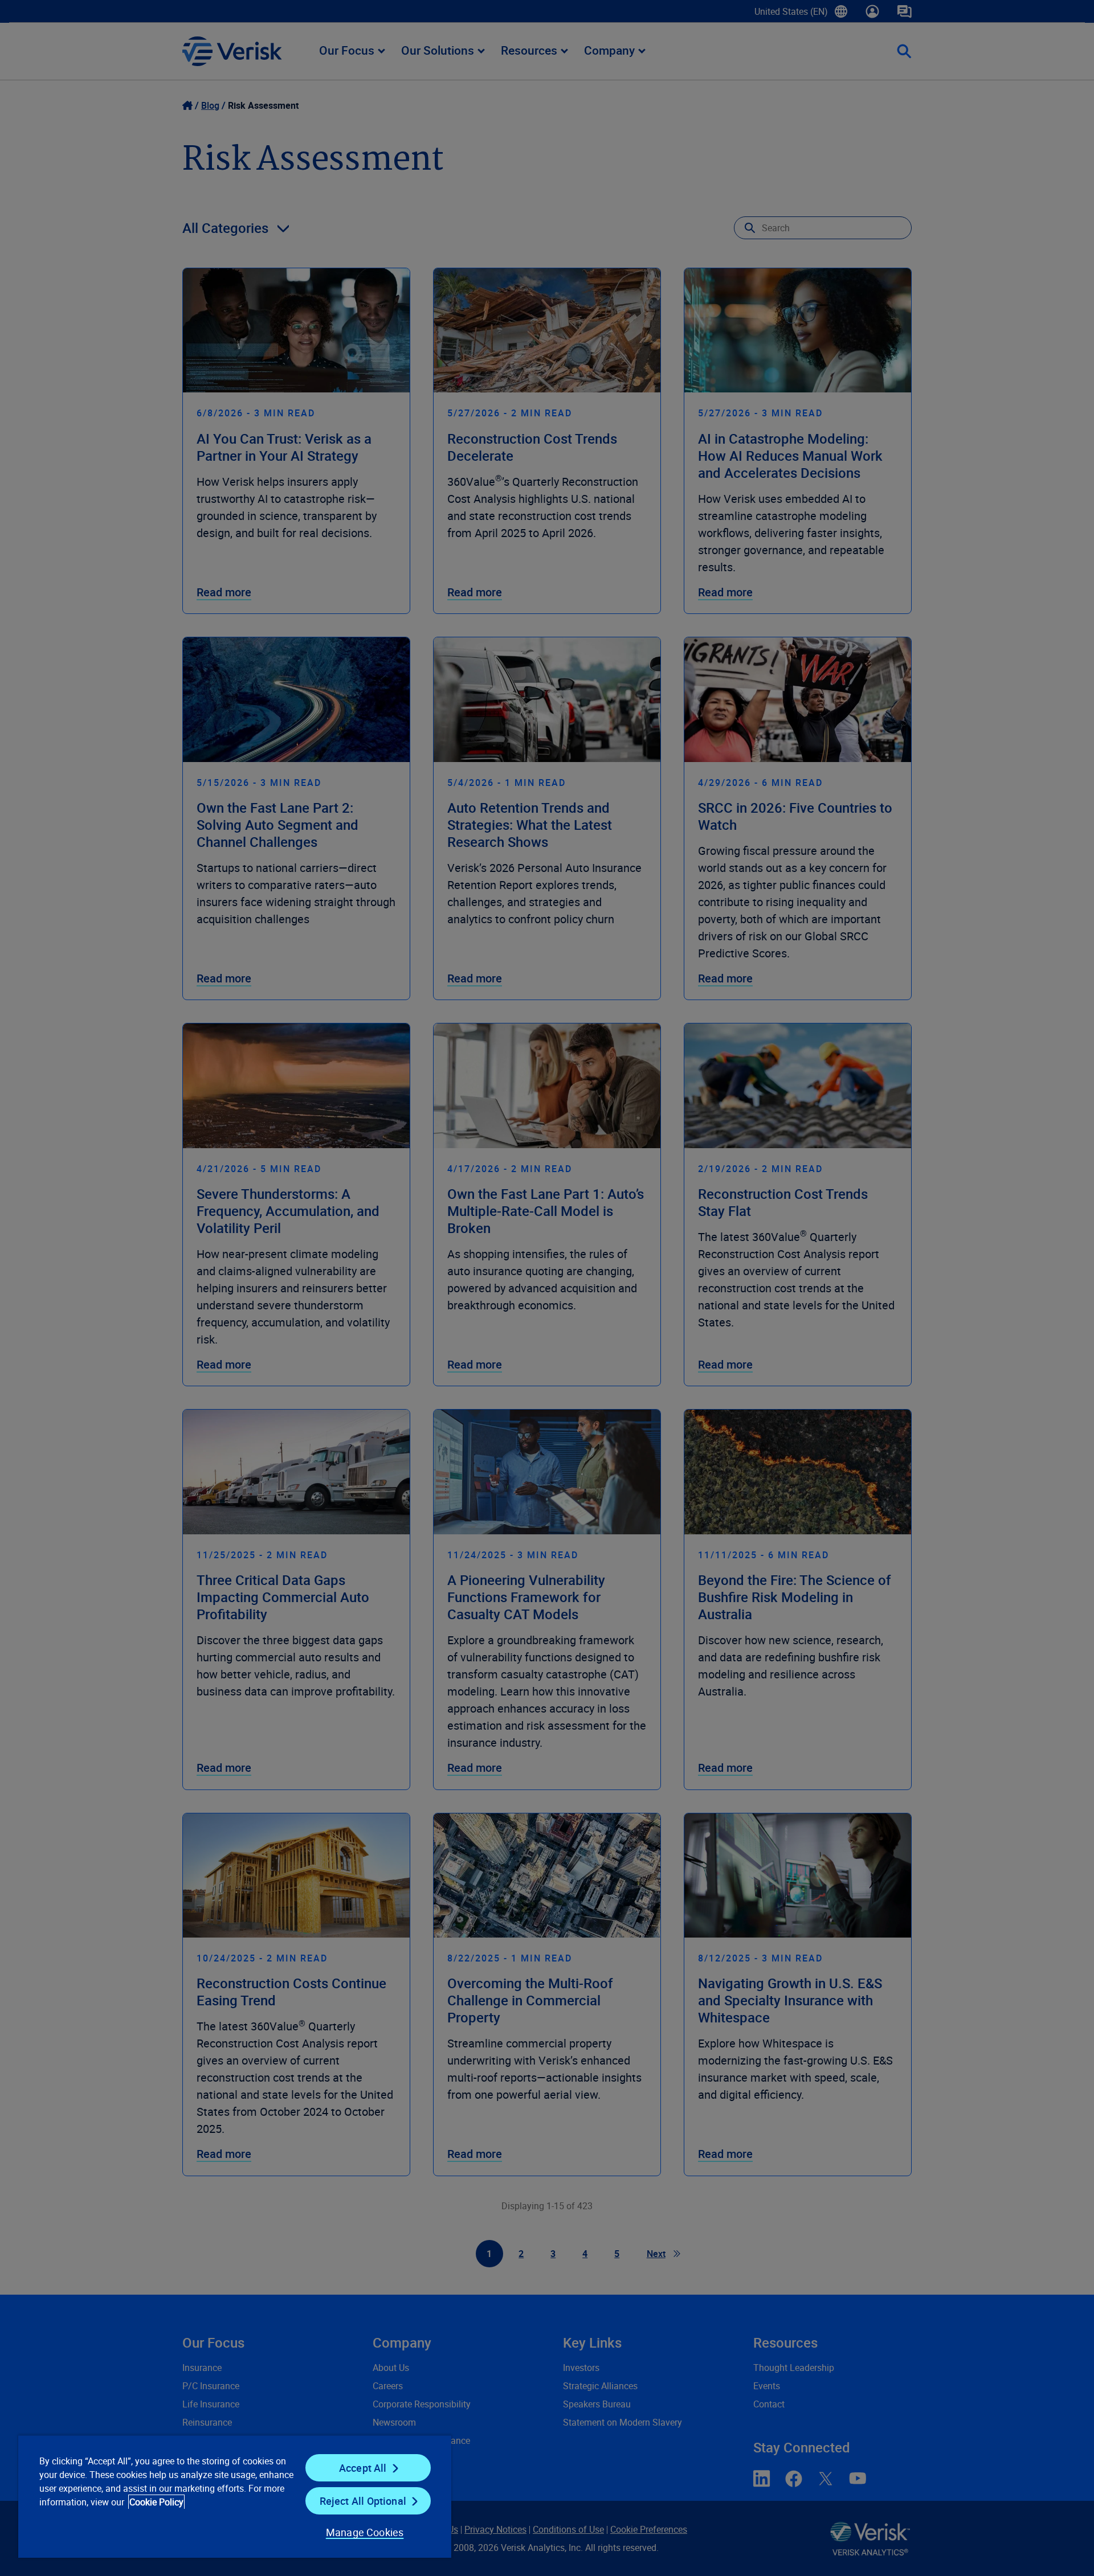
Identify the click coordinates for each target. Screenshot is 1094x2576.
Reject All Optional (363, 2501)
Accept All (363, 2468)
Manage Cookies (365, 2532)
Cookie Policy (156, 2502)
